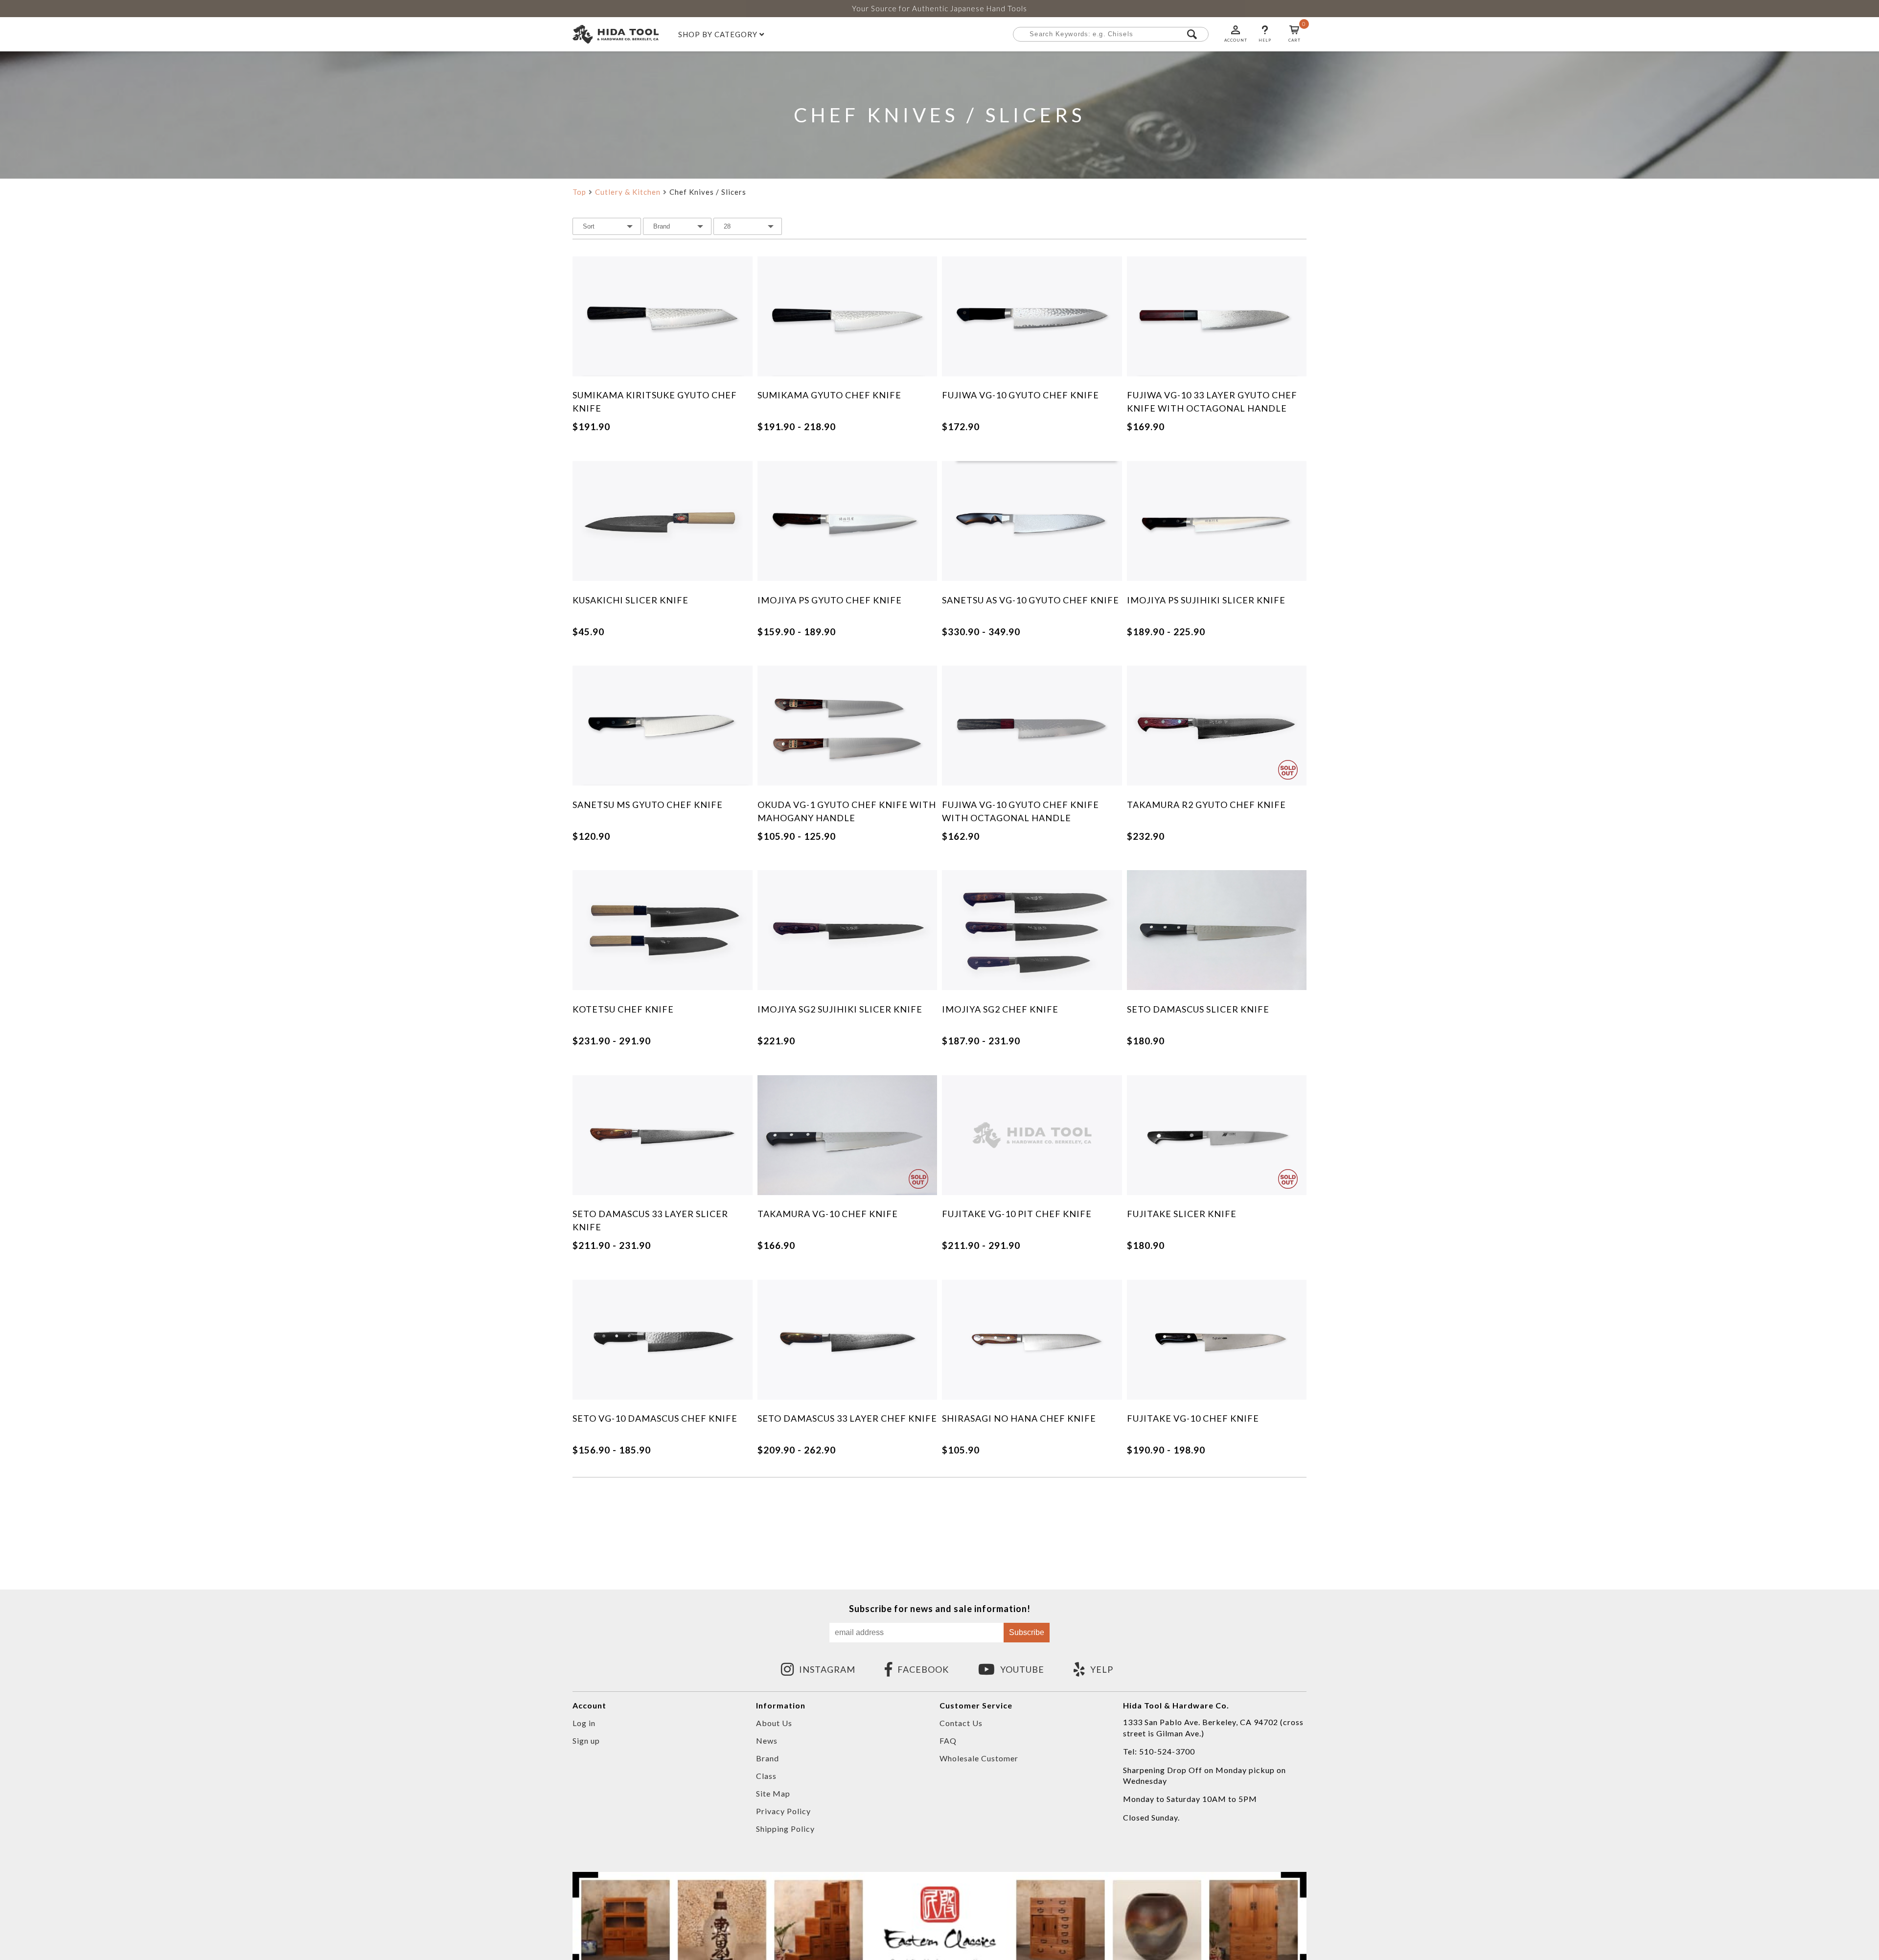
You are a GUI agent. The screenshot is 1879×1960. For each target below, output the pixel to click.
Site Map (773, 1793)
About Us (774, 1723)
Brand (768, 1758)
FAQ (948, 1741)
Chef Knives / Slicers (708, 192)
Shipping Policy (785, 1829)
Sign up (586, 1741)
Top (579, 192)
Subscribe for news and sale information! (940, 1609)
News (767, 1741)
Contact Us (961, 1723)
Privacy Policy (783, 1811)
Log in (584, 1723)
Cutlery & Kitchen (628, 192)
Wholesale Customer (979, 1758)
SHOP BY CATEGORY (719, 35)
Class (766, 1776)
